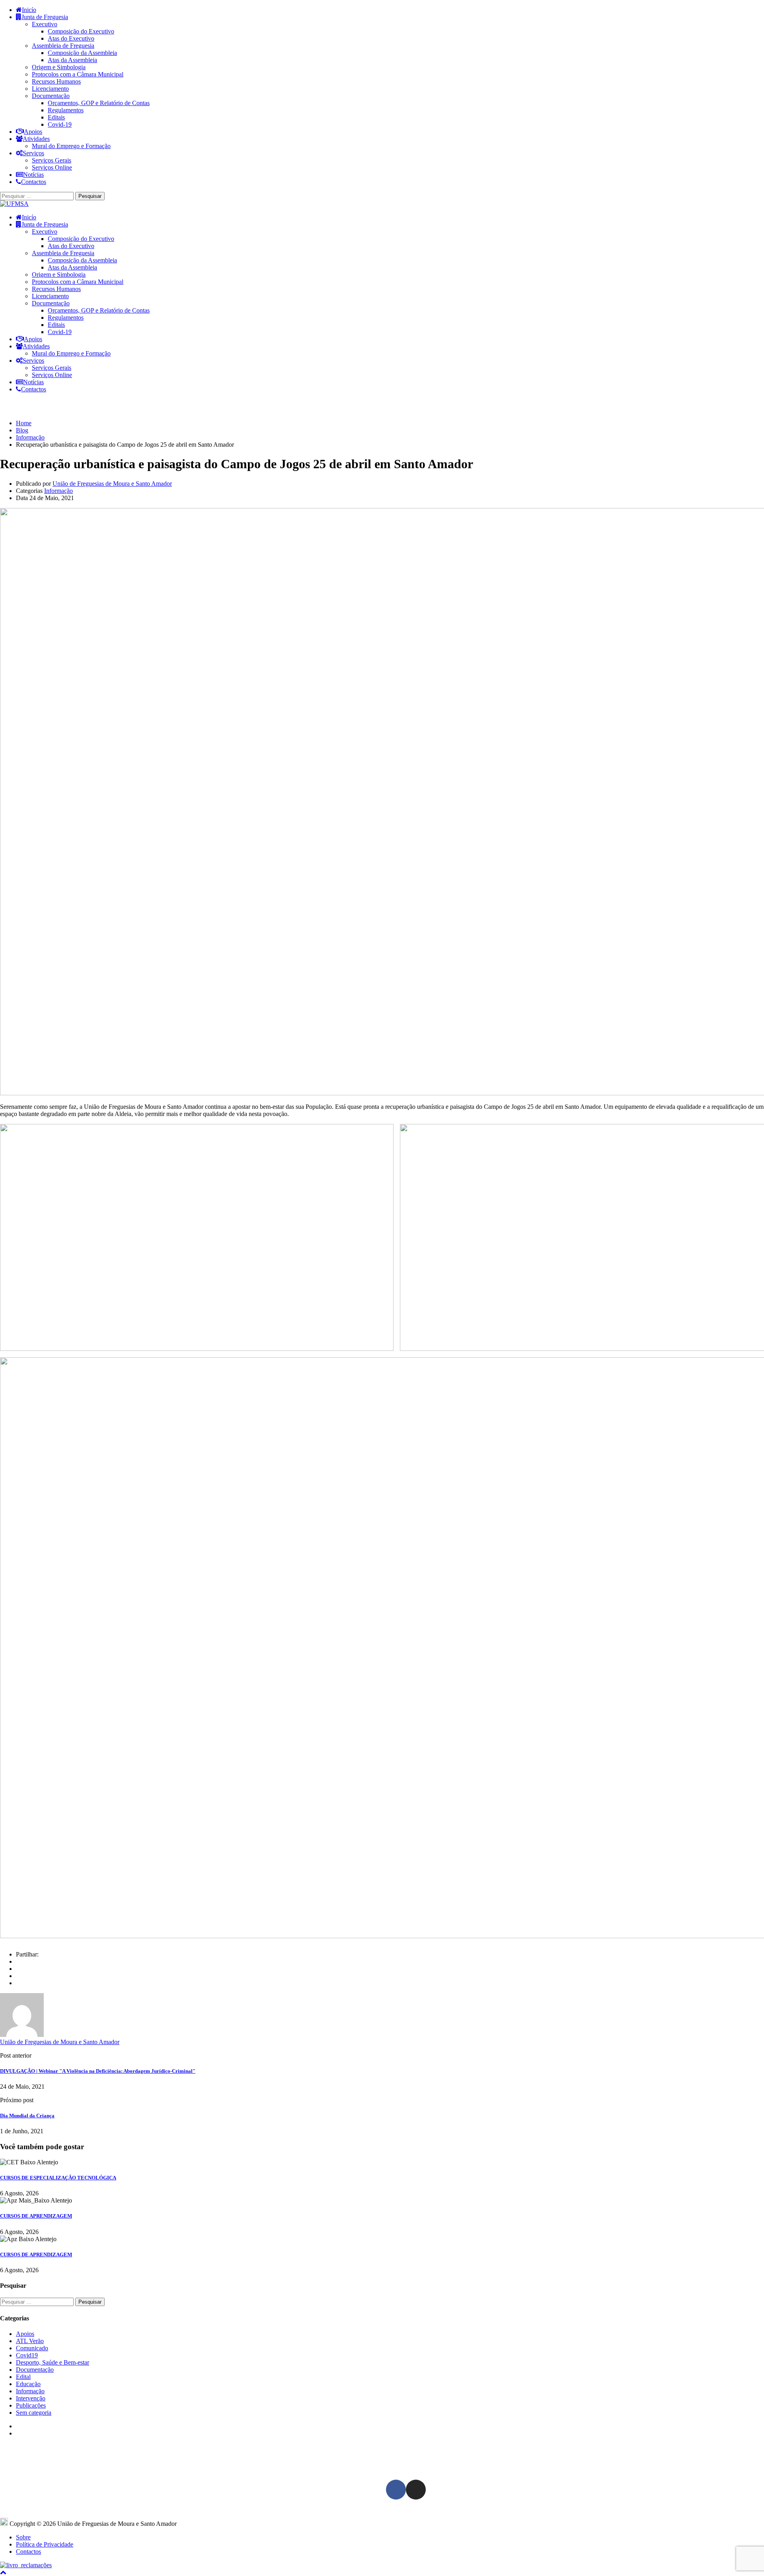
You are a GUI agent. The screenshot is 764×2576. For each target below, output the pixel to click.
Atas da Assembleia (72, 60)
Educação (28, 2384)
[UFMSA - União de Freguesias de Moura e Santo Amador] (14, 204)
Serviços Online (52, 167)
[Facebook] (18, 1961)
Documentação (51, 96)
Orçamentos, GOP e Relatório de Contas (99, 103)
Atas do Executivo (71, 38)
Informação (58, 491)
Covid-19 (60, 124)
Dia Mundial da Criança (27, 2116)
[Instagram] (416, 2490)
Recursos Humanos (56, 81)
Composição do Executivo (81, 31)
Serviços (33, 153)
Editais (56, 117)
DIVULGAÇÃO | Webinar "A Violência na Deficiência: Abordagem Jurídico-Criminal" (98, 2071)
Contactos (34, 182)
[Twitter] (18, 1976)
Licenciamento (50, 89)
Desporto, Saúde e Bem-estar (53, 2362)
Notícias (33, 175)
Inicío (29, 10)
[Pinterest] (18, 1983)
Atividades (36, 139)
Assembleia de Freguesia (63, 46)
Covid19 (27, 2355)
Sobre (23, 2537)
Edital (23, 2377)
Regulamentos (66, 110)
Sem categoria (34, 2413)
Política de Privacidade (45, 2544)
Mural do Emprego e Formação (71, 146)
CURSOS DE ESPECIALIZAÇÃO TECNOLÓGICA (58, 2178)
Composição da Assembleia (82, 53)
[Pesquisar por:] (38, 196)
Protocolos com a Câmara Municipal (78, 74)
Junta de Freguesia (45, 17)
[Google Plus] (18, 1969)
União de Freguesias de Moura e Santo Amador (112, 484)
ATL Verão (30, 2341)
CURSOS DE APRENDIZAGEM (36, 2216)
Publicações (31, 2405)
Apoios (33, 132)
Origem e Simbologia (59, 67)
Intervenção (31, 2398)
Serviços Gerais (52, 160)
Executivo (45, 24)
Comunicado (32, 2348)
